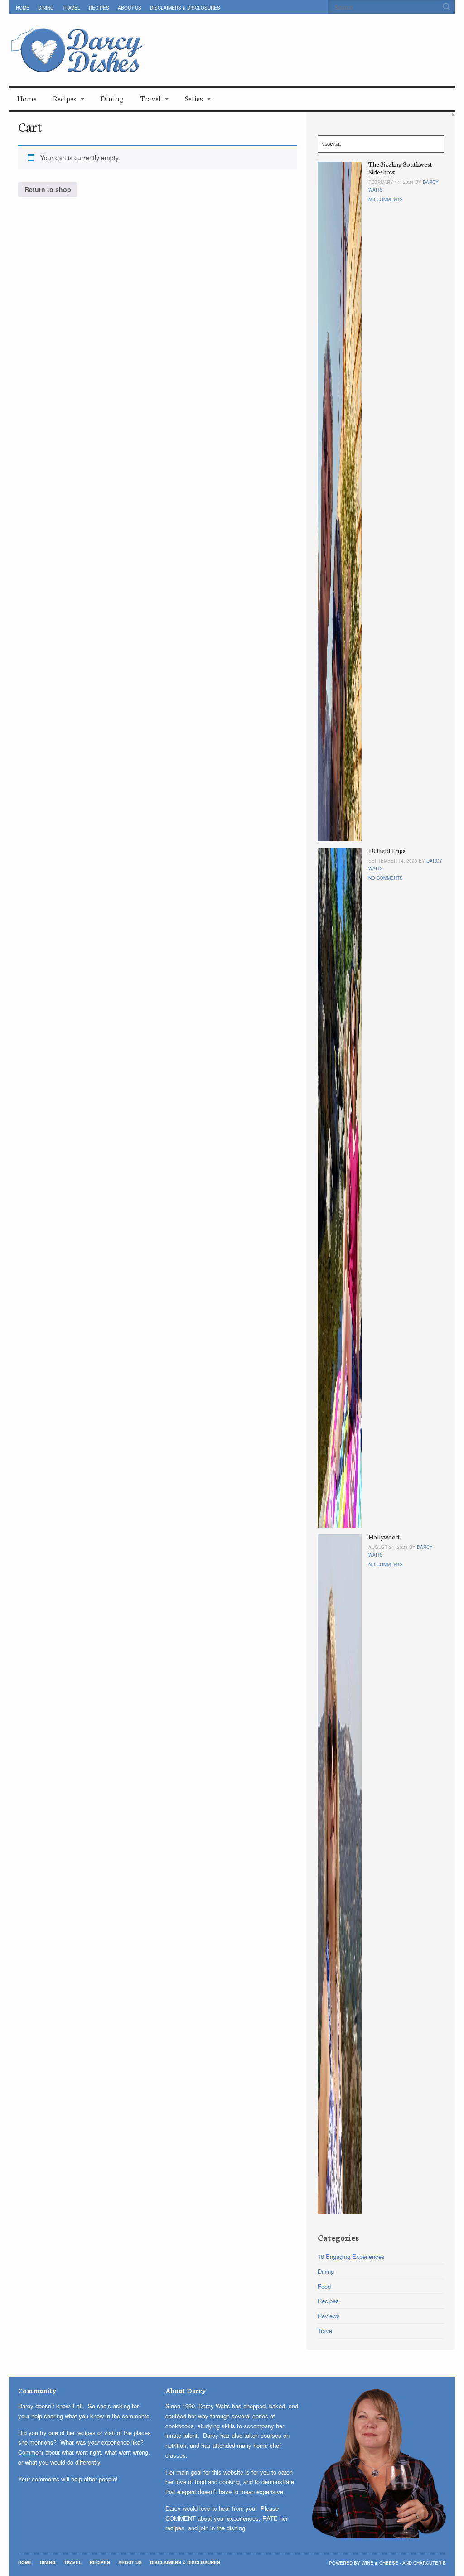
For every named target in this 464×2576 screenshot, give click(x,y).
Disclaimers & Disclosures (185, 8)
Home (23, 8)
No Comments (386, 199)
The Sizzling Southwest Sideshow (400, 168)
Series (194, 98)
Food (324, 2286)
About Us (130, 8)
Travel (71, 8)
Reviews (329, 2316)
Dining (46, 8)
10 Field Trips (387, 850)
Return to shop (48, 189)
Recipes (99, 8)
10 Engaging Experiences (351, 2256)
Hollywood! (384, 1537)
